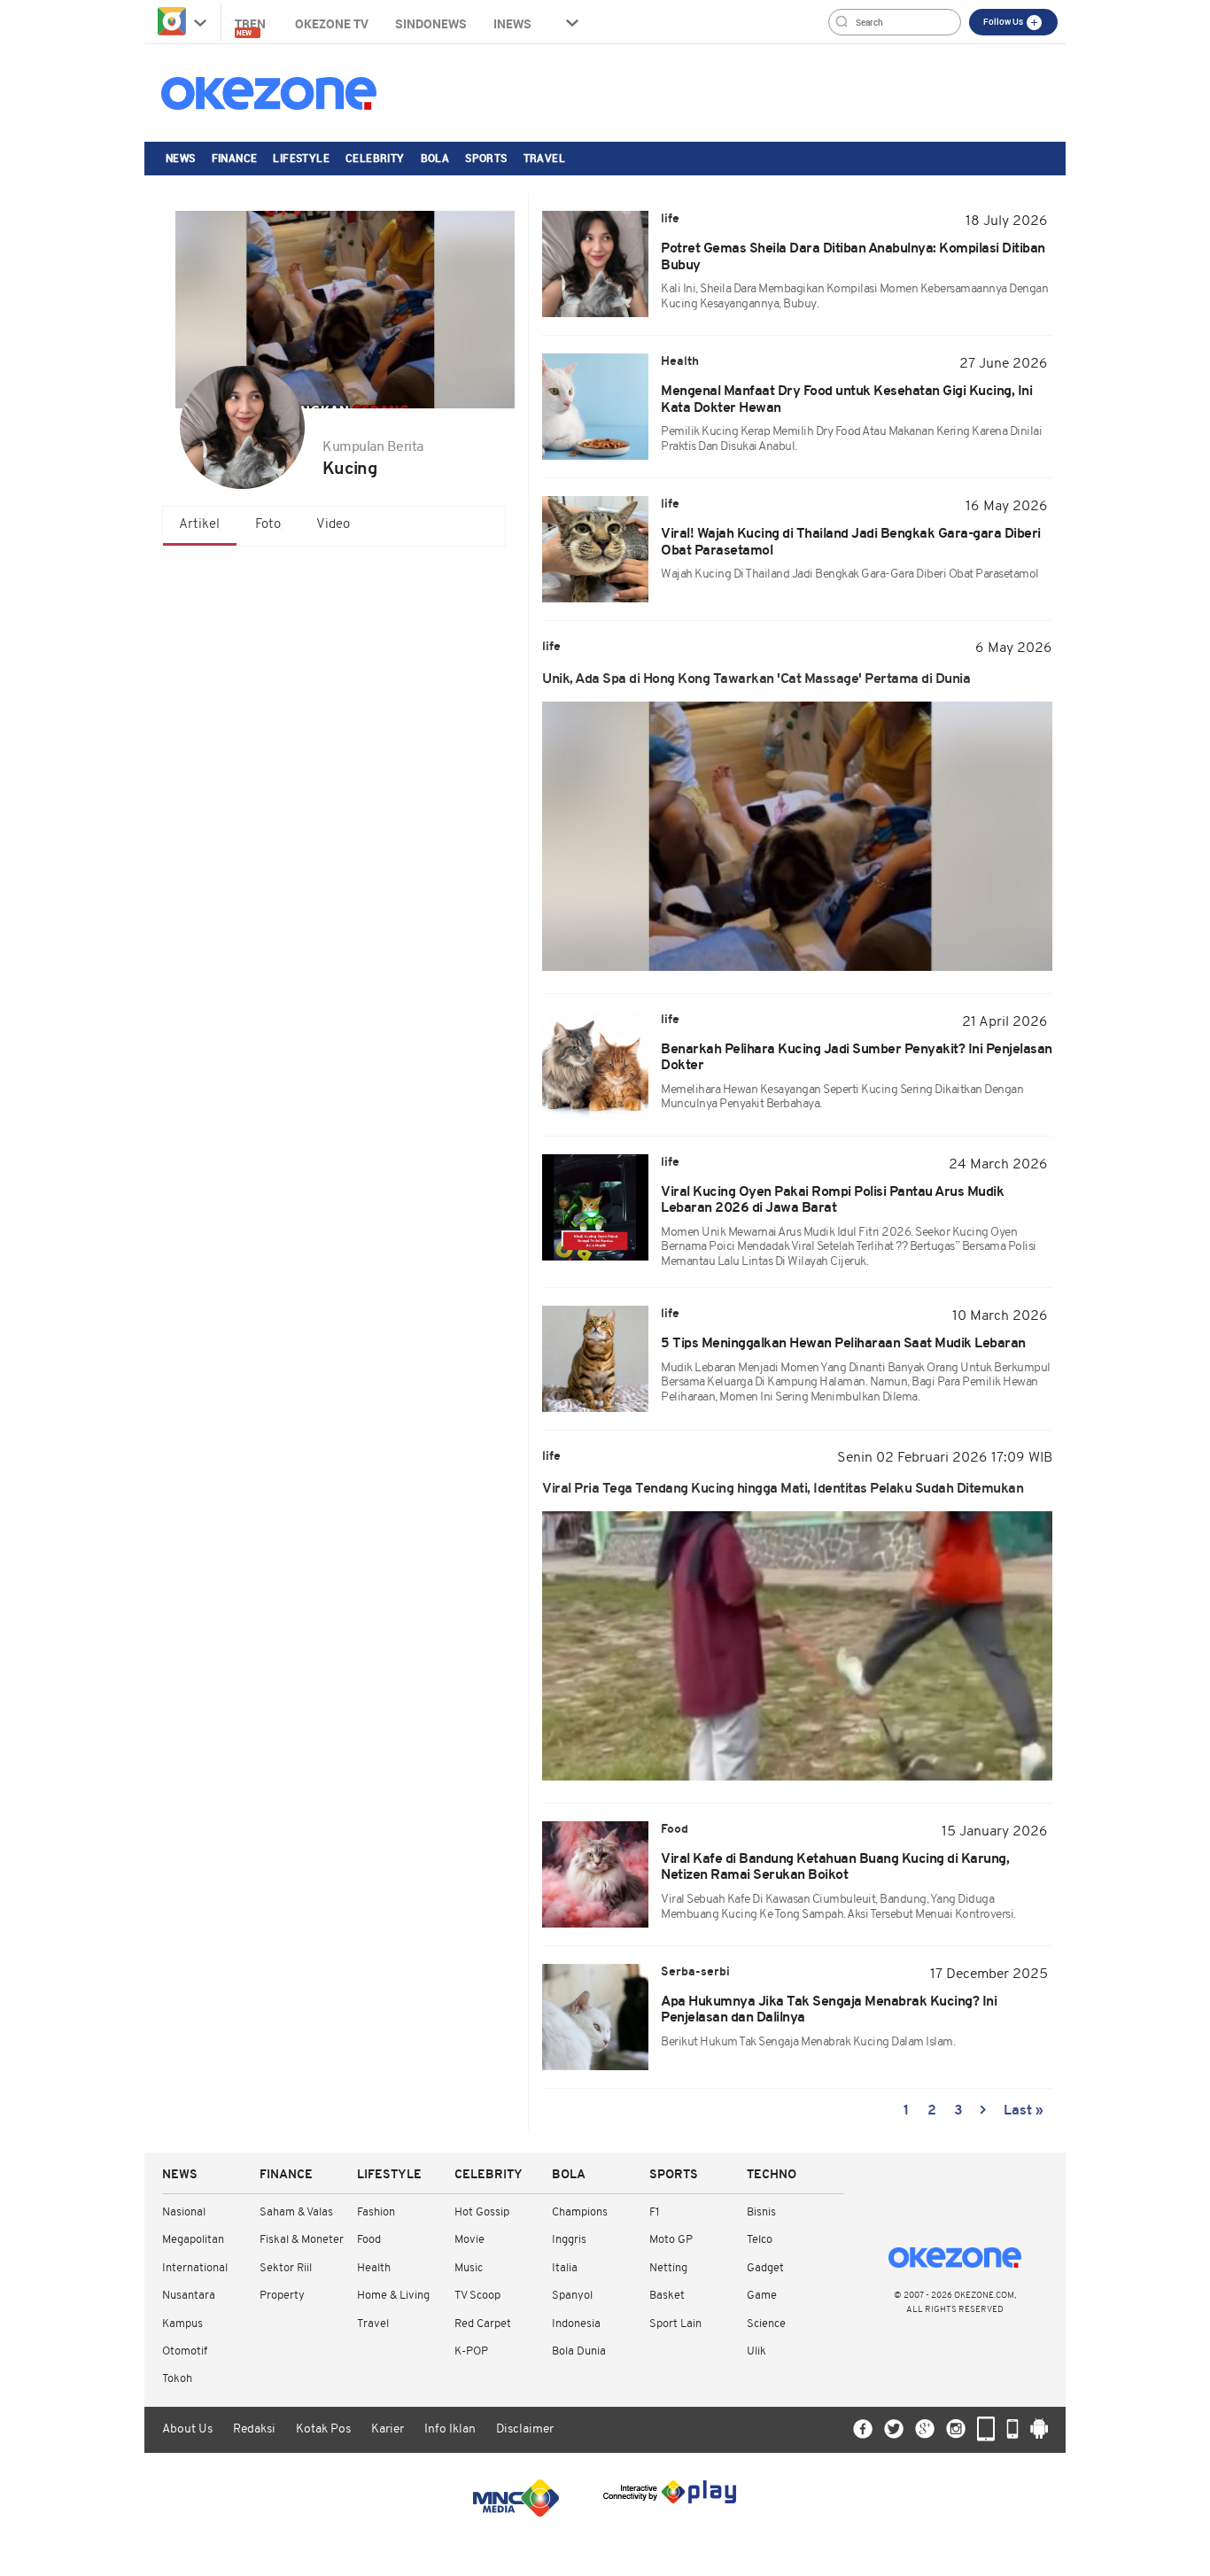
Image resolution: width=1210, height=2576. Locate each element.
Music (469, 2268)
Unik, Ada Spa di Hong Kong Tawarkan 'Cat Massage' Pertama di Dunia (756, 679)
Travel (544, 158)
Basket (667, 2296)
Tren (252, 26)
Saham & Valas (296, 2212)
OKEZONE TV (332, 23)
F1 (654, 2212)
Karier (388, 2429)
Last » (1024, 2111)
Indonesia (576, 2324)
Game (762, 2296)
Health (374, 2268)
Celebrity (375, 158)
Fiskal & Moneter (302, 2240)
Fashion (376, 2212)
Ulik (756, 2351)
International (195, 2268)
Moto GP (671, 2240)
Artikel (199, 525)
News (181, 158)
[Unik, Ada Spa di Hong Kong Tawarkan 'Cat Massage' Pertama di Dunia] (797, 836)
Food (369, 2240)
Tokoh (177, 2379)
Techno (772, 2175)
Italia (565, 2268)
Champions (580, 2212)
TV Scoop (477, 2296)
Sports (486, 158)
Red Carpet (483, 2324)
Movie (469, 2240)
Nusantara (189, 2296)
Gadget (765, 2268)
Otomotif (185, 2351)
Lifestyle (301, 158)
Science (766, 2324)
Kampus (182, 2324)
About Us (187, 2429)
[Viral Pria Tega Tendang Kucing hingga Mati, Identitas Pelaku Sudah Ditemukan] (797, 1646)
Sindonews (431, 23)
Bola (435, 158)
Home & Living (393, 2296)
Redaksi (254, 2429)
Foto (268, 525)
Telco (760, 2240)
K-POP (471, 2351)
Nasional (184, 2212)
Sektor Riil (286, 2268)
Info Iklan (450, 2429)
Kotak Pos (323, 2429)
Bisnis (761, 2212)
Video (333, 525)
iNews (512, 23)
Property (282, 2296)
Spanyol (572, 2296)
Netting (668, 2268)
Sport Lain (675, 2324)
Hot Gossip (482, 2212)
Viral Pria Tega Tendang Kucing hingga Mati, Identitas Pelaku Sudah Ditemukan (784, 1489)
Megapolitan (193, 2240)
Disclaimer (525, 2429)
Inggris (569, 2240)
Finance (235, 158)
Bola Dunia (579, 2351)
